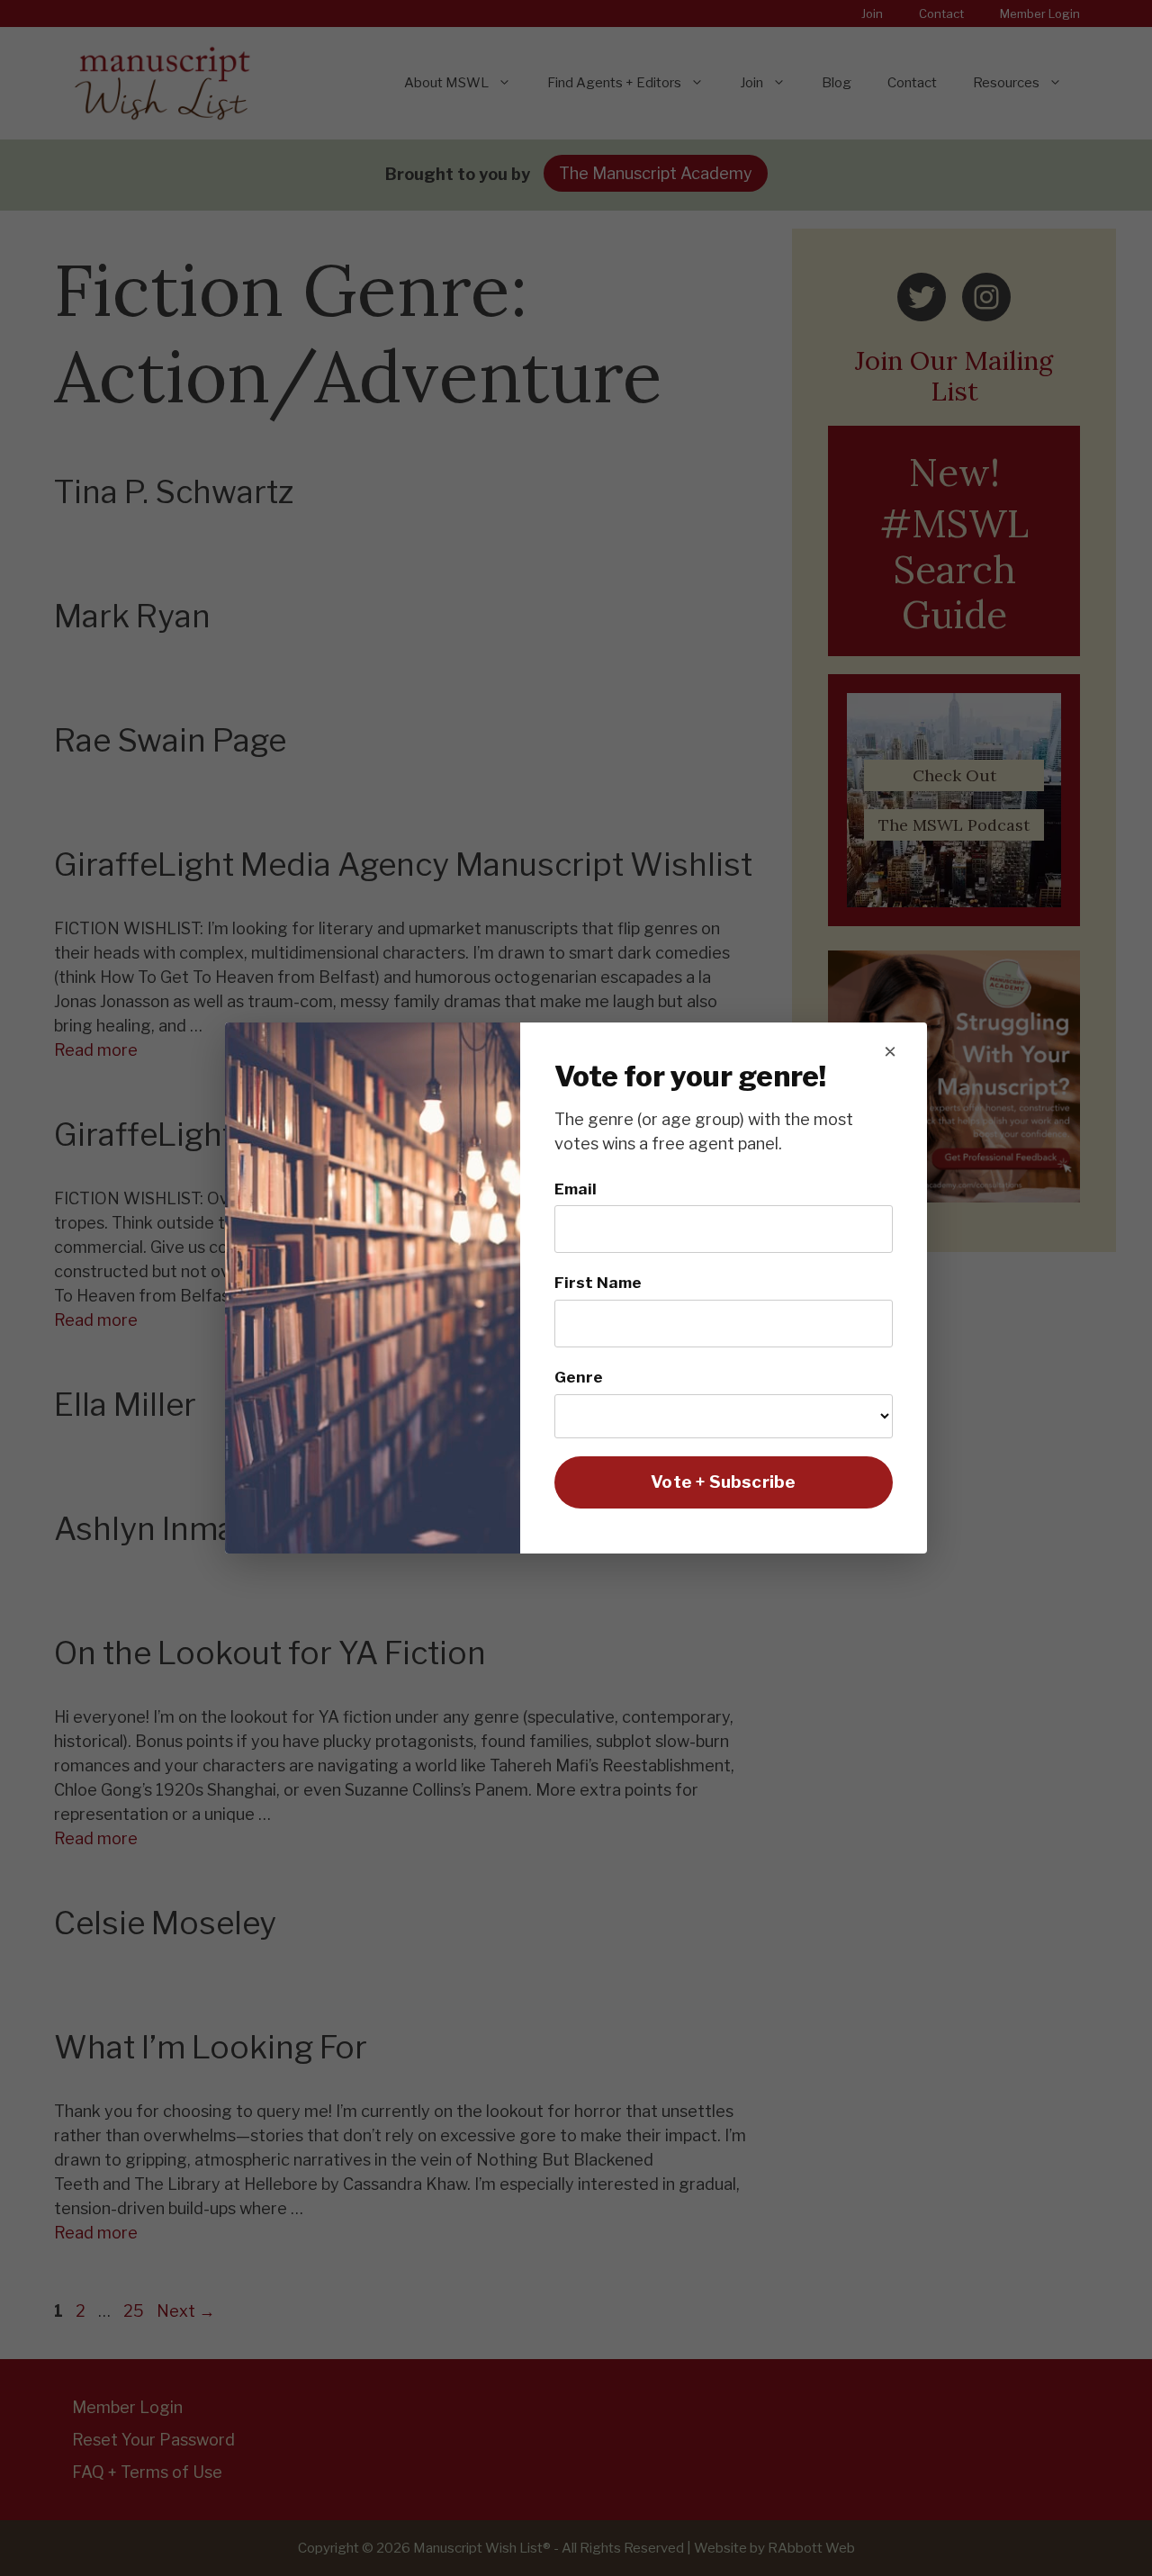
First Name (598, 1282)
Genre (579, 1377)
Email (576, 1189)
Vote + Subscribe (723, 1482)
